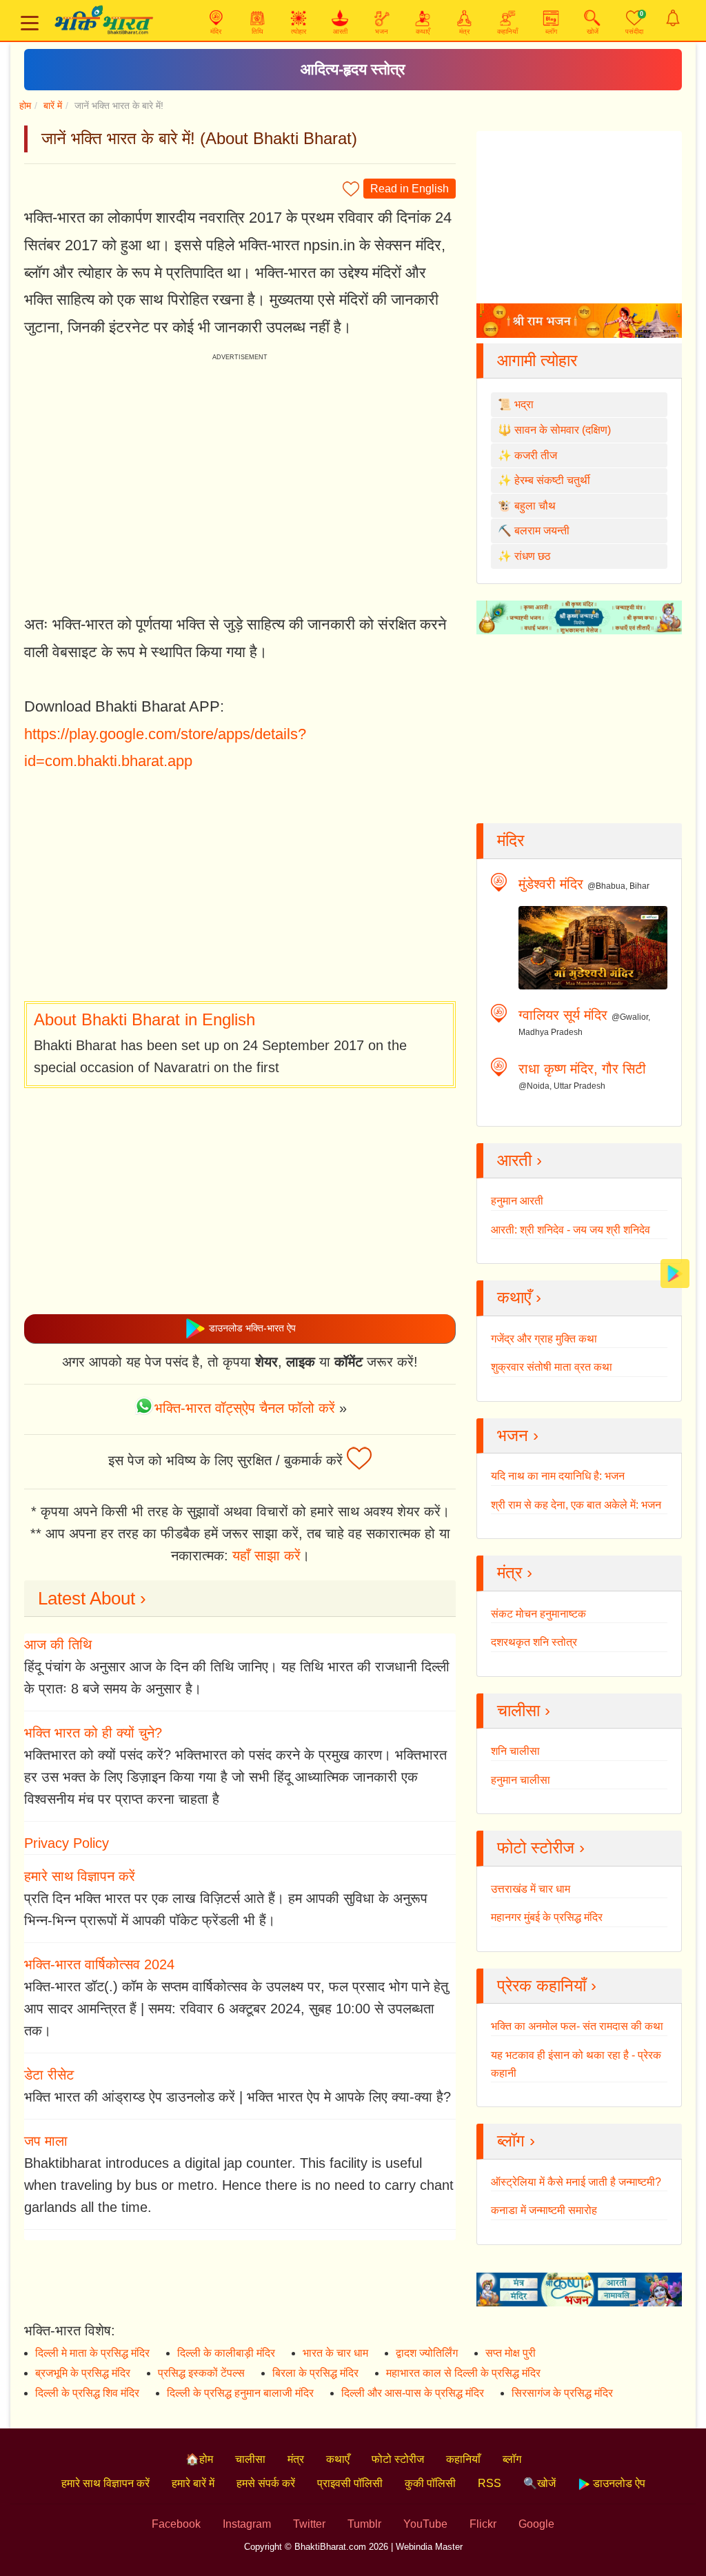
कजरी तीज (536, 455)
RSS (490, 2483)
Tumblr (364, 2524)
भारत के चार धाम (335, 2353)
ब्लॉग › (516, 2141)
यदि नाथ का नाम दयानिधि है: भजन (558, 1476)
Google (536, 2524)
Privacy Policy (67, 1843)
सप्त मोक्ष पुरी (511, 2353)
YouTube (425, 2524)
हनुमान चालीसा (521, 1780)
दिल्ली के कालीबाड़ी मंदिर (226, 2353)
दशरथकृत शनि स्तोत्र (534, 1642)
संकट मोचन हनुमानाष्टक (538, 1614)
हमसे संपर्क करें (266, 2483)
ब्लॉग (512, 2459)
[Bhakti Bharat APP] (675, 1272)
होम (25, 105)
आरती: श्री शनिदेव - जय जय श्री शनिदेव (571, 1230)
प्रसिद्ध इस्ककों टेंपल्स (201, 2373)
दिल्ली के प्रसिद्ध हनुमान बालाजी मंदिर (240, 2393)
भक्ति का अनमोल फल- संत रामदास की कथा (577, 2026)
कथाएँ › (519, 1297)
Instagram (247, 2524)
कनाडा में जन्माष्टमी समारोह (544, 2210)
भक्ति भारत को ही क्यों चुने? (93, 1733)
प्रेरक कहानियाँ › (547, 1985)
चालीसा (250, 2459)
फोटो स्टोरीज (398, 2459)
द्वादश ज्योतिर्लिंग (427, 2353)
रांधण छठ (533, 556)
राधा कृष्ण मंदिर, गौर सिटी (582, 1069)
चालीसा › (524, 1710)
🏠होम (199, 2459)
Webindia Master (429, 2547)
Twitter (309, 2524)
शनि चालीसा (515, 1751)
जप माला (46, 2141)
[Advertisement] (240, 888)
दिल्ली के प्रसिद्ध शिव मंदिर (87, 2393)
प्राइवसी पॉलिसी (350, 2483)
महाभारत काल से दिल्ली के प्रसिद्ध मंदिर (463, 2373)
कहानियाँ (463, 2459)
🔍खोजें (539, 2483)
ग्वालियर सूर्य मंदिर (563, 1015)
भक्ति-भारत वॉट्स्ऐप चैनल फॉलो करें (245, 1408)
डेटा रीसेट (49, 2075)
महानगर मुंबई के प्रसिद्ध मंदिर (547, 1917)
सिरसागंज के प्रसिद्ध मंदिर (562, 2393)
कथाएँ (338, 2459)
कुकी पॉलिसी (430, 2483)
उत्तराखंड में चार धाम (531, 1889)
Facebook (176, 2524)
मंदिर (511, 840)
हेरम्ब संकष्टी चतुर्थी (552, 480)
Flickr (483, 2524)
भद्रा (524, 404)
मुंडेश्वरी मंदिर (551, 884)
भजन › (518, 1435)
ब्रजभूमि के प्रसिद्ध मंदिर (83, 2373)
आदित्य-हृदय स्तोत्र (353, 69)
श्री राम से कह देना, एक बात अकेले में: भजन (576, 1505)
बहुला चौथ (535, 506)
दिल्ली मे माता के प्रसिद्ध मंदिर (92, 2353)
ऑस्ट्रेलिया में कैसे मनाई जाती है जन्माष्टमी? (576, 2182)
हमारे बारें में (193, 2483)
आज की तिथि (58, 1644)
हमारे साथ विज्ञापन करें (80, 1876)
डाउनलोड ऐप (618, 2483)
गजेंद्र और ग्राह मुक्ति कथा (544, 1339)
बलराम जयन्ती (542, 531)
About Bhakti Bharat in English (144, 1019)
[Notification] (673, 18)
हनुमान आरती (517, 1201)
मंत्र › (515, 1572)
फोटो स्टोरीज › (541, 1848)
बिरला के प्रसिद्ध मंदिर (315, 2373)
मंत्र (296, 2459)
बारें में (53, 105)
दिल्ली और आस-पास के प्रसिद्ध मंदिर (413, 2393)
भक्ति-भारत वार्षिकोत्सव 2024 (99, 1964)
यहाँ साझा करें (266, 1556)
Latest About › (92, 1598)
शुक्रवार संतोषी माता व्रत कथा (552, 1367)
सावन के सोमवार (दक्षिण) (563, 430)
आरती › (520, 1160)
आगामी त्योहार (537, 360)
